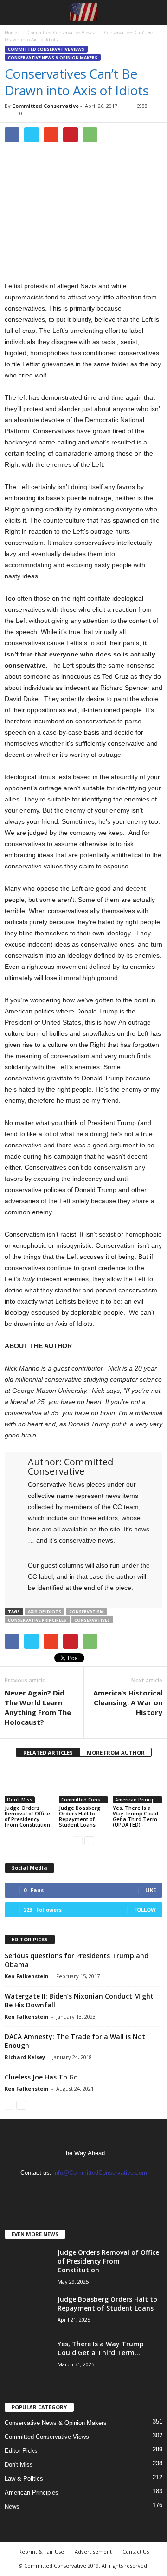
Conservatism (87, 1612)
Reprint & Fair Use (41, 2552)
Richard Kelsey (25, 2057)
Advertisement (93, 2552)
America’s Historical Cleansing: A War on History (128, 1702)
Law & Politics (24, 2479)
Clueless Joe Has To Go (41, 2077)
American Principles (138, 1800)
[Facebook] (75, 2191)
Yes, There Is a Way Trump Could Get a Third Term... (101, 2348)
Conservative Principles (37, 1620)
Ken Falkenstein (27, 1976)
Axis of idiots (45, 1612)
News (12, 2506)
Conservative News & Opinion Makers (53, 57)
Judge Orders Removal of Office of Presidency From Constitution (27, 1816)
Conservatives (92, 1620)
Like (151, 1890)
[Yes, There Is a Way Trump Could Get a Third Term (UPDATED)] (138, 1785)
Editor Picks (21, 2451)
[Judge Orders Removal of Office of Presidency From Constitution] (29, 1785)
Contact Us (136, 2552)
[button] (153, 13)
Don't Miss (20, 1800)
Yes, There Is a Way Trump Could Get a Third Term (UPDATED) (135, 1816)
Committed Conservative (45, 106)
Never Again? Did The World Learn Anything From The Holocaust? (38, 1707)
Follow (145, 1910)
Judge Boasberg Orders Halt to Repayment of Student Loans (80, 1816)
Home (11, 33)
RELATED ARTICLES (48, 1752)
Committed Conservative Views (46, 49)
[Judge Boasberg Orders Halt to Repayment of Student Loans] (84, 1785)
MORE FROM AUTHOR (116, 1752)
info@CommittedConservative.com (100, 2173)
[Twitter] (93, 2191)
